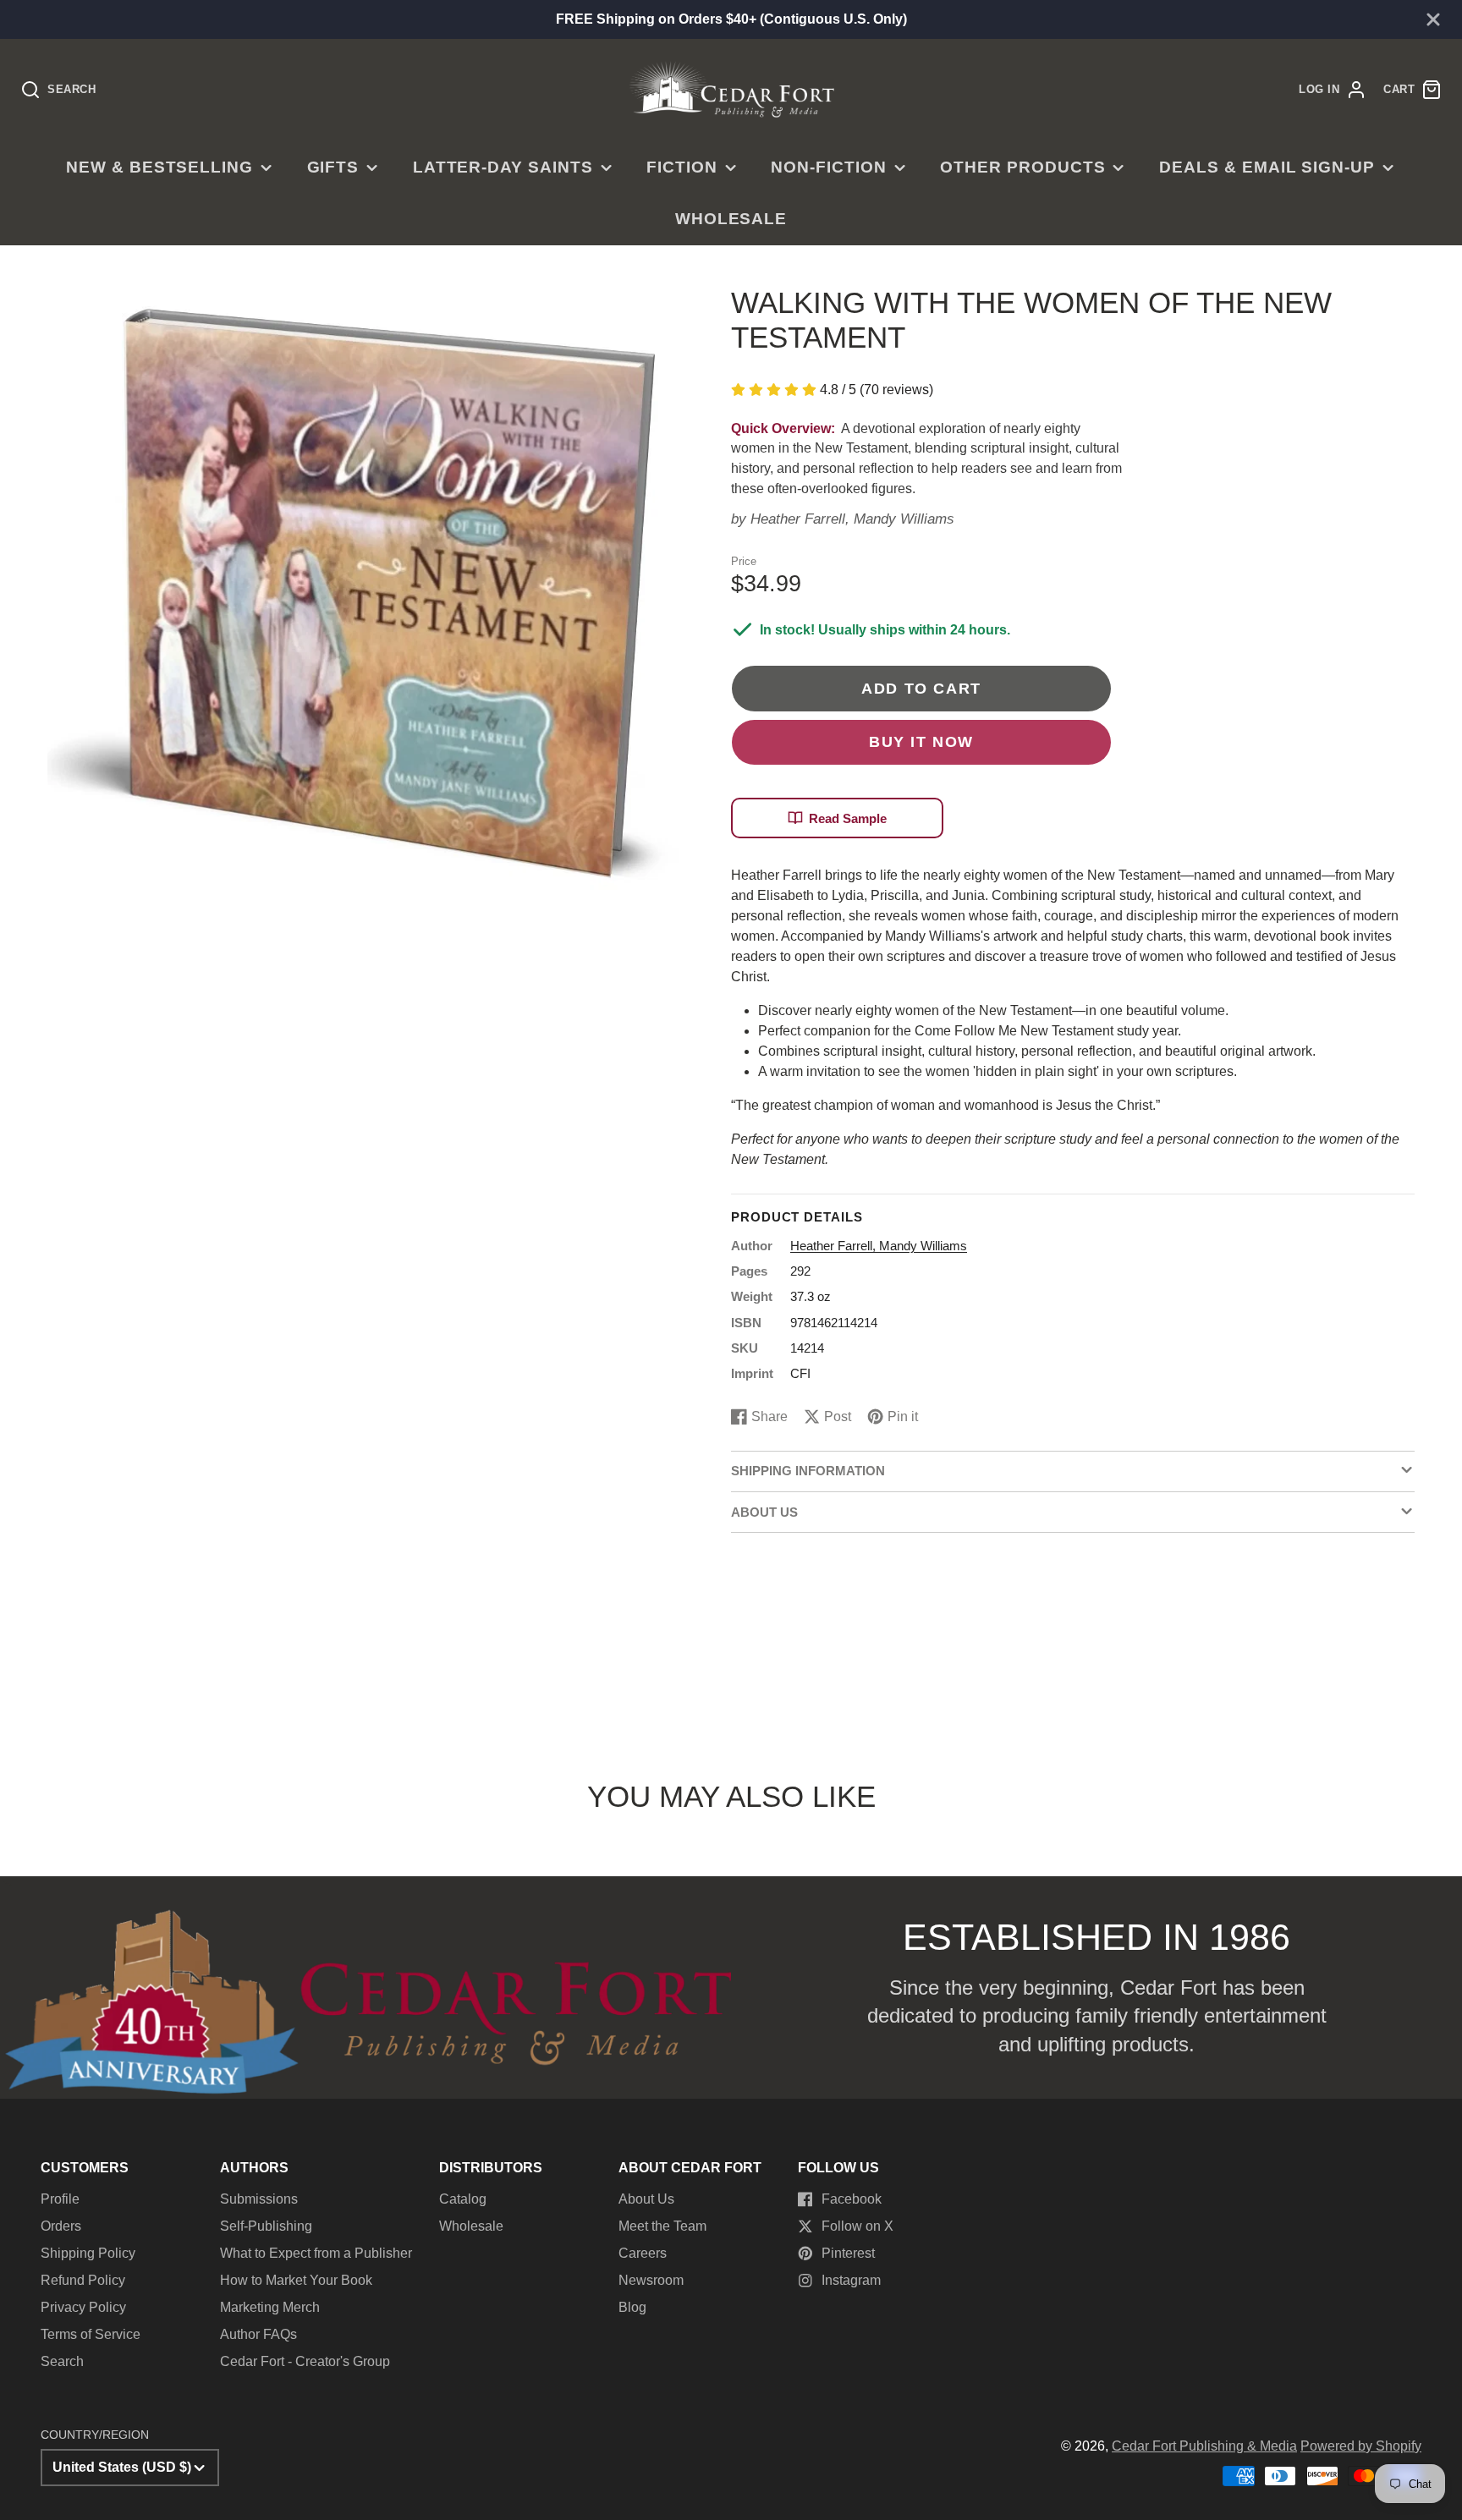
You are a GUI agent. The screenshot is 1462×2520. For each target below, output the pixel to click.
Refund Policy (83, 2280)
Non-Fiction (829, 167)
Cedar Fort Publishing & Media (1204, 2446)
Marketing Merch (270, 2307)
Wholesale (731, 219)
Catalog (463, 2199)
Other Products (1022, 167)
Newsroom (651, 2280)
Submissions (259, 2199)
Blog (632, 2307)
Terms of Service (91, 2334)
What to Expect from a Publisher (316, 2253)
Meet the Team (662, 2226)
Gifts (333, 167)
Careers (643, 2253)
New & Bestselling (159, 167)
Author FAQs (258, 2334)
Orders (61, 2226)
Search (62, 2361)
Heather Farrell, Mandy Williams (852, 519)
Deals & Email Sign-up (1267, 167)
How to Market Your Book (296, 2280)
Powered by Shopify (1361, 2446)
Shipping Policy (88, 2253)
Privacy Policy (83, 2307)
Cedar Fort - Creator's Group (305, 2361)
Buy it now (921, 741)
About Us (646, 2199)
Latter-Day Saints (503, 167)
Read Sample (848, 818)
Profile (60, 2199)
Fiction (682, 167)
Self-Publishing (266, 2226)
